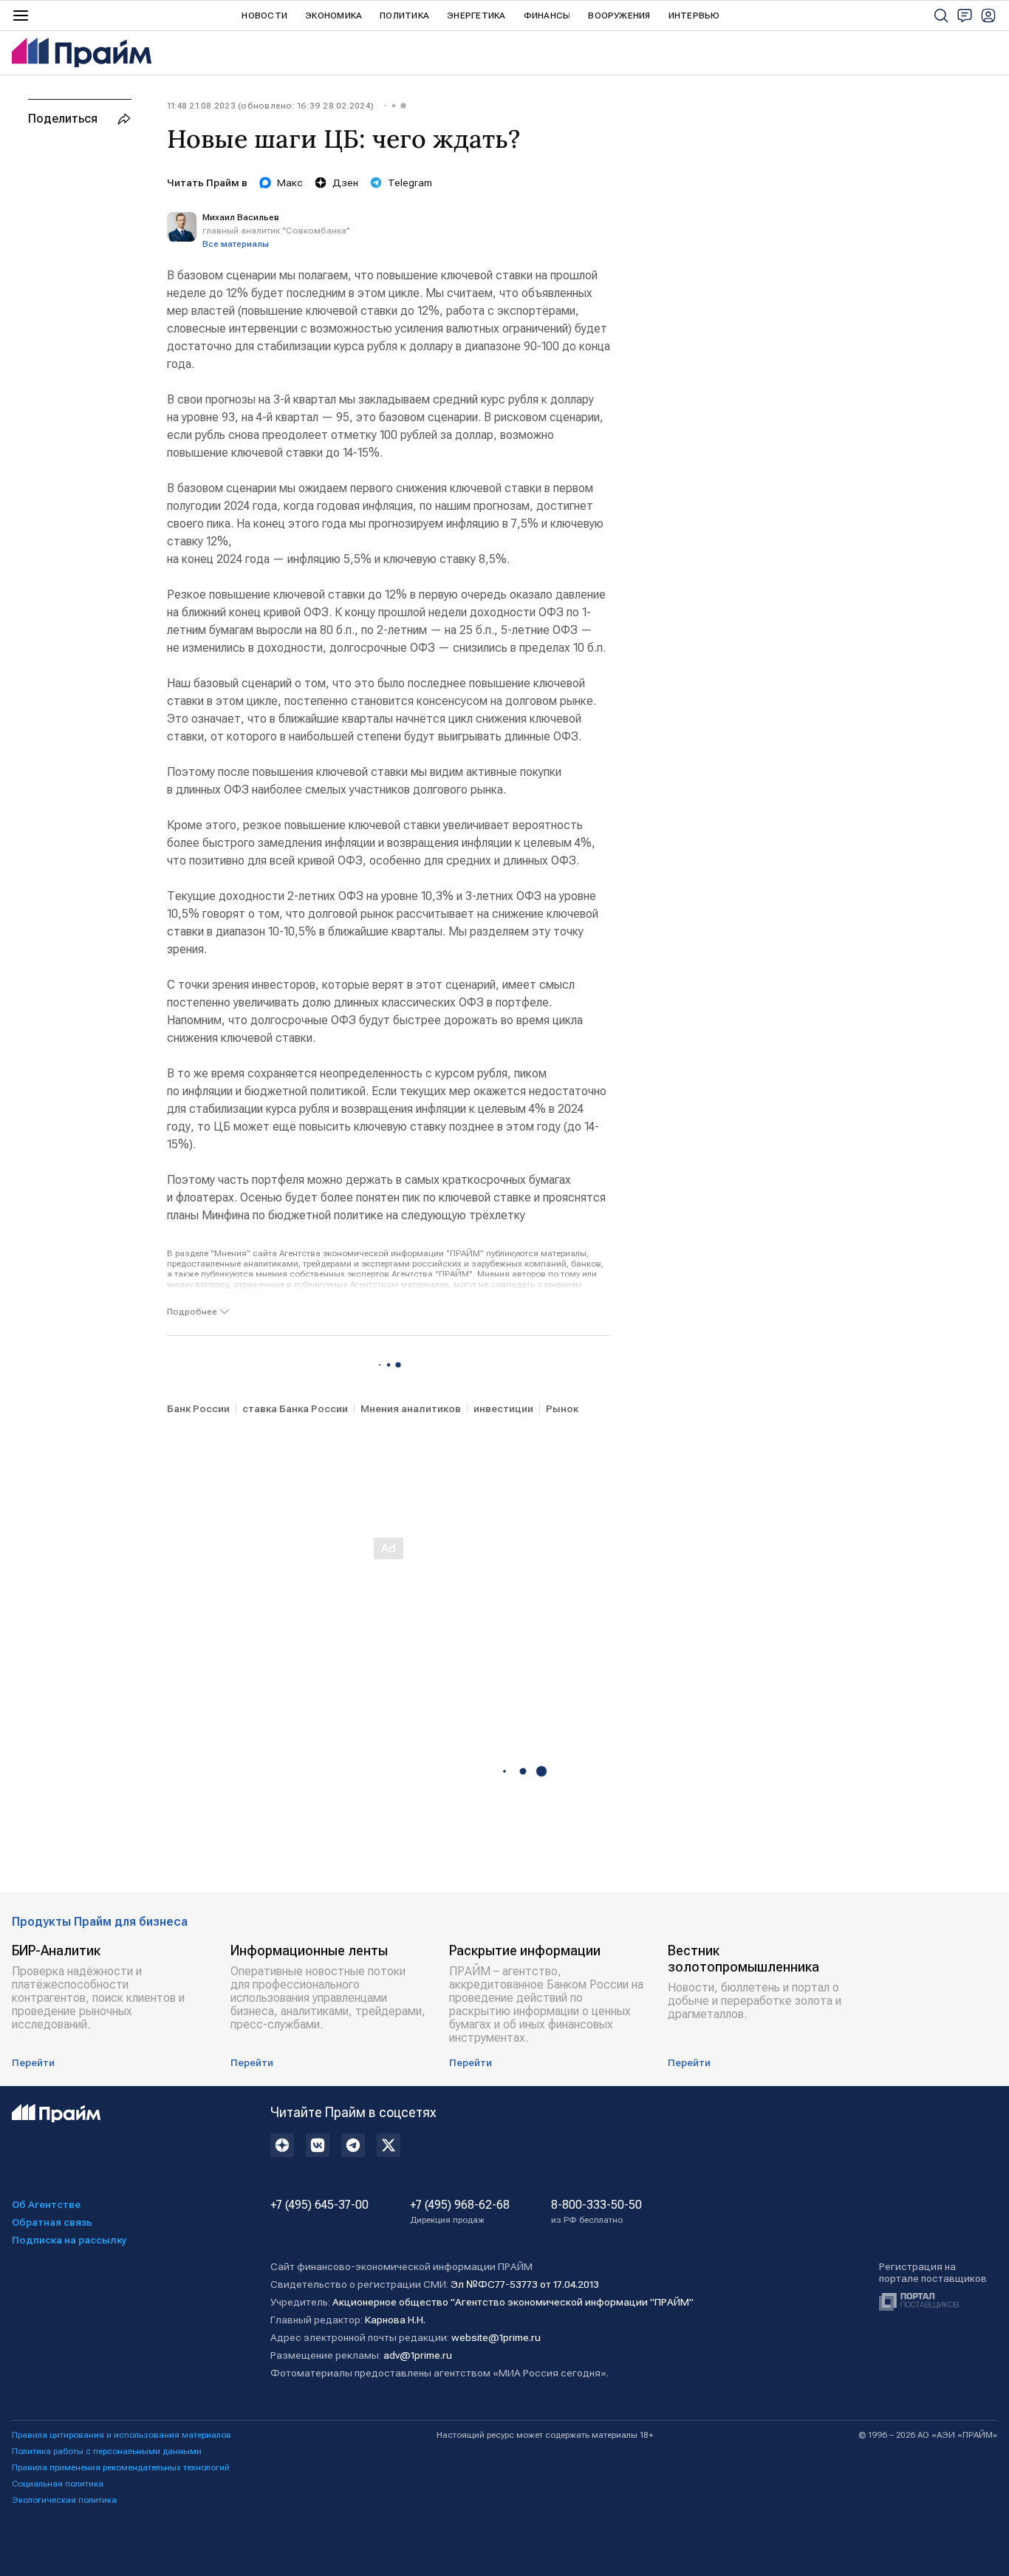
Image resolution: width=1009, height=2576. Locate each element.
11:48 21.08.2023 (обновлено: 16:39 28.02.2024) (270, 106)
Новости (264, 16)
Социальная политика (58, 2484)
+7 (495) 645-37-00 (319, 2205)
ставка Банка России (295, 1408)
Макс (290, 183)
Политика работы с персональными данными (107, 2451)
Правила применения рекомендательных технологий (121, 2467)
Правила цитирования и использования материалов (122, 2435)
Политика (404, 16)
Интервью (694, 16)
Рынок (562, 1408)
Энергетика (476, 16)
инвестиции (503, 1408)
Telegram (410, 183)
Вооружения (619, 16)
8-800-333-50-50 (596, 2212)
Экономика (334, 16)
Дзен (345, 183)
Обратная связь (52, 2222)
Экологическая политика (64, 2500)
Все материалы (236, 244)
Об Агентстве (46, 2204)
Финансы (547, 16)
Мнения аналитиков (411, 1408)
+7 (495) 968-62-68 (460, 2212)
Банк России (198, 1408)
